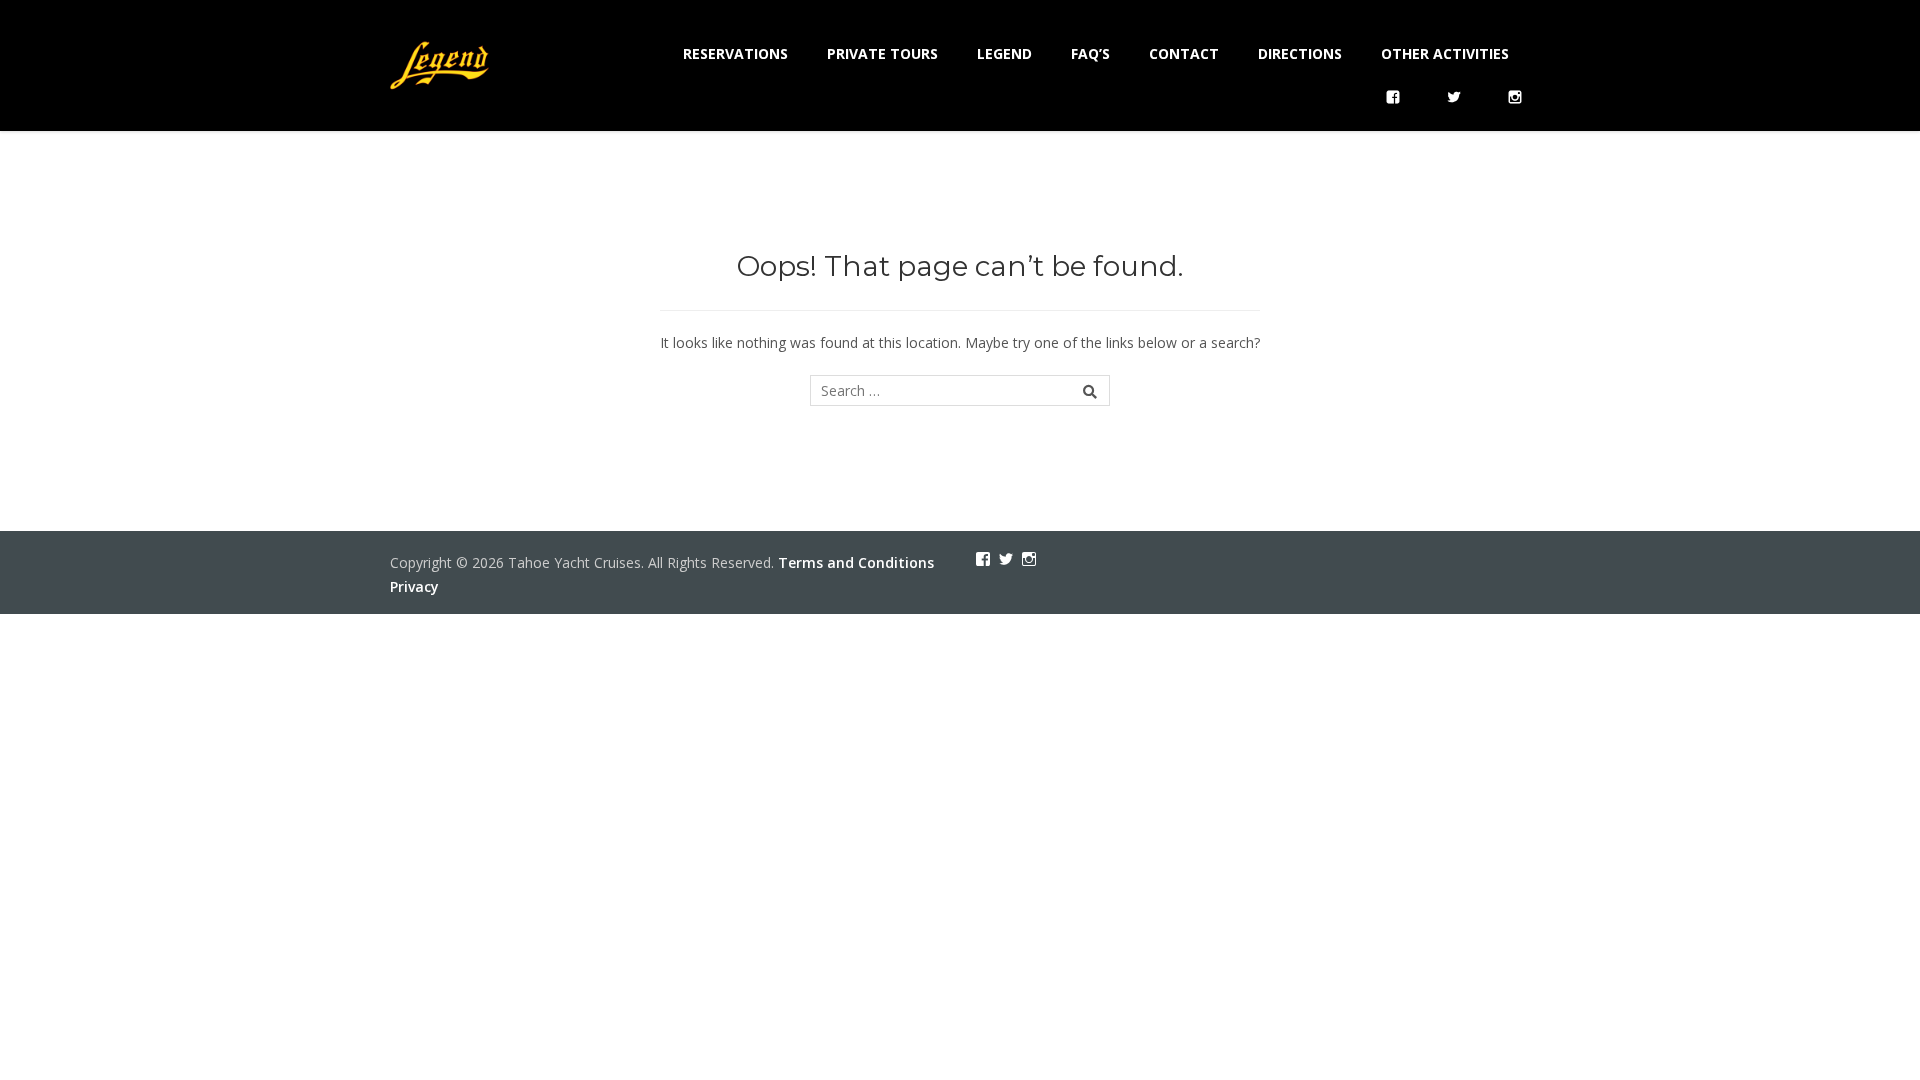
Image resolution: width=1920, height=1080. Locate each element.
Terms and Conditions (856, 562)
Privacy (414, 586)
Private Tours (882, 53)
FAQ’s (1090, 53)
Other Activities (1445, 53)
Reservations (735, 53)
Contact (1184, 53)
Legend (1004, 53)
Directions (1300, 53)
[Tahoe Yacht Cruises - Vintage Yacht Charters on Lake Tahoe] (440, 62)
